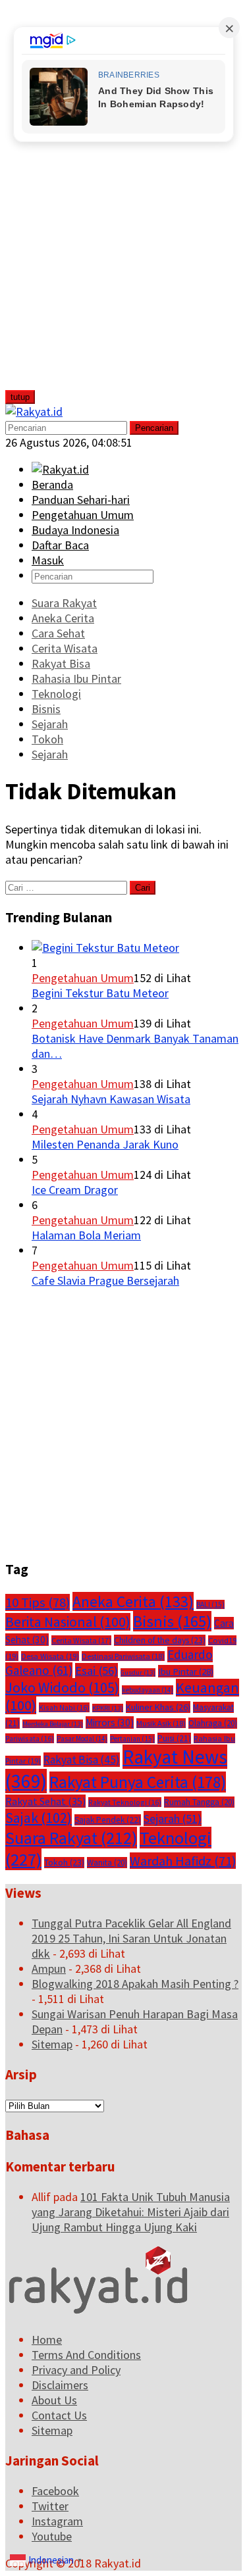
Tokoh (64, 1863)
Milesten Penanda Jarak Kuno (105, 1144)
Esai (96, 1671)
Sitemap (52, 2044)
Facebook (55, 2491)
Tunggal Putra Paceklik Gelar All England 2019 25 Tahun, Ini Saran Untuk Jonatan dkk (131, 1938)
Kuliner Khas (158, 1707)
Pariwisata (30, 1738)
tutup (20, 397)
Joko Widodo (62, 1687)
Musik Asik (161, 1723)
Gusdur (138, 1672)
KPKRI (108, 1708)
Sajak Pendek (108, 1820)
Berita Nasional (68, 1622)
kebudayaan (148, 1690)
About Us (54, 2400)
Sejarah (173, 1819)
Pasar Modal (82, 1739)
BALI (210, 1604)
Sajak (39, 1818)
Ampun (49, 1969)
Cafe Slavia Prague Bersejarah (105, 1280)
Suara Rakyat (71, 1838)
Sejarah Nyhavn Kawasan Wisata (111, 1099)
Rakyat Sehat (45, 1801)
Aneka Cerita (133, 1601)
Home (47, 2340)
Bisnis (172, 1621)
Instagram (57, 2521)
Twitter (50, 2506)
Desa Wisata (50, 1656)
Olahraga (213, 1723)
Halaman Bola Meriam (86, 1235)
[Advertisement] (103, 203)
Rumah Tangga (199, 1802)
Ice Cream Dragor (75, 1190)
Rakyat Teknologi (125, 1802)
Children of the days (160, 1640)
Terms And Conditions (86, 2355)
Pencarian (154, 428)
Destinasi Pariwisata (123, 1656)
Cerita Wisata (81, 1640)
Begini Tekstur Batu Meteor (100, 993)
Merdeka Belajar (53, 1724)
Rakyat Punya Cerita (138, 1782)
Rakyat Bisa (82, 1760)
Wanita (107, 1863)
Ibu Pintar (186, 1671)
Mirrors (110, 1722)
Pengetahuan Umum (83, 978)
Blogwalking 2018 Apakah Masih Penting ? (135, 1984)
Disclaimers (60, 2385)
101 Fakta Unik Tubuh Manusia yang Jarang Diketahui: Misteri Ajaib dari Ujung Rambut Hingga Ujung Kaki (131, 2212)
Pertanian (132, 1739)
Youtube (52, 2536)
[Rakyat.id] (34, 411)
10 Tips (38, 1602)
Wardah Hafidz (183, 1861)
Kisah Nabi (64, 1707)
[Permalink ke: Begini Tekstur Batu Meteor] (105, 948)
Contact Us (59, 2415)
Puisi (174, 1738)
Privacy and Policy (76, 2370)
